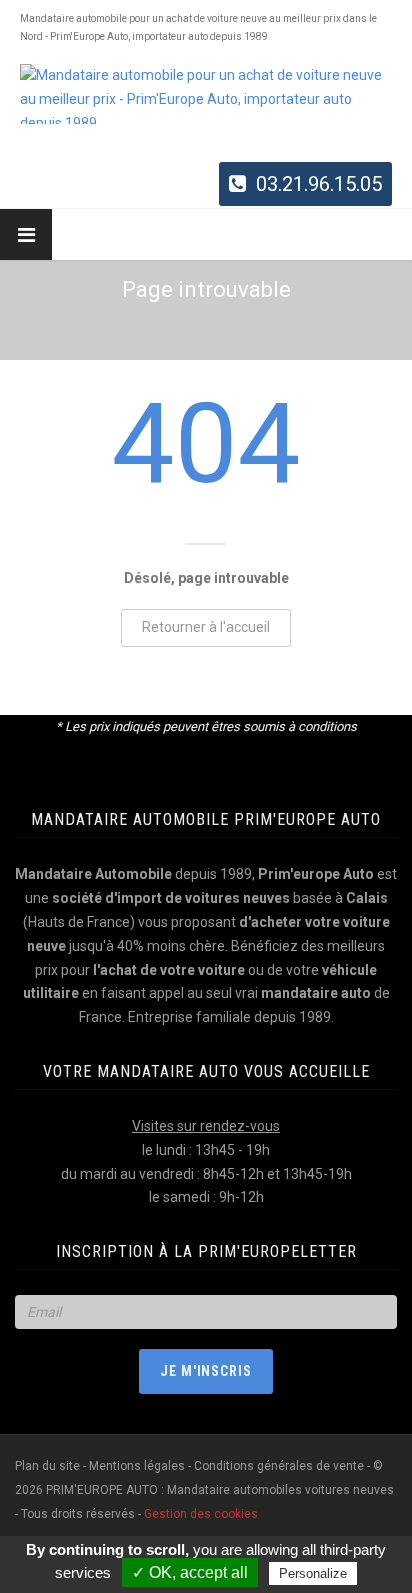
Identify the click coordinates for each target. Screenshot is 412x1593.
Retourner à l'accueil (206, 627)
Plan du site (49, 1466)
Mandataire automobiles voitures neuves (280, 1490)
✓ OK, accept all (190, 1572)
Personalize (313, 1573)
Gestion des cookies (201, 1514)
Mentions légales (137, 1466)
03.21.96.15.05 (319, 184)
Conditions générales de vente (279, 1466)
